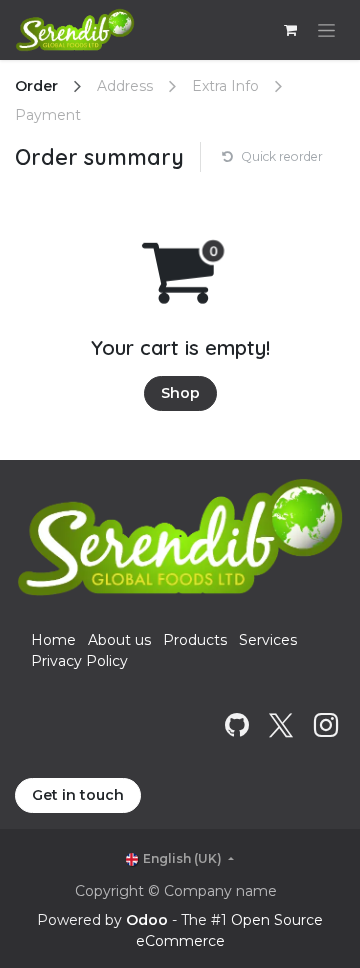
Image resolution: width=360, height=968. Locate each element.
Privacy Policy (79, 661)
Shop (180, 393)
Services (268, 640)
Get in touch (78, 795)
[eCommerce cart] (290, 30)
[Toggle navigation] (326, 30)
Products (195, 640)
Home (53, 640)
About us (119, 640)
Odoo (149, 920)
